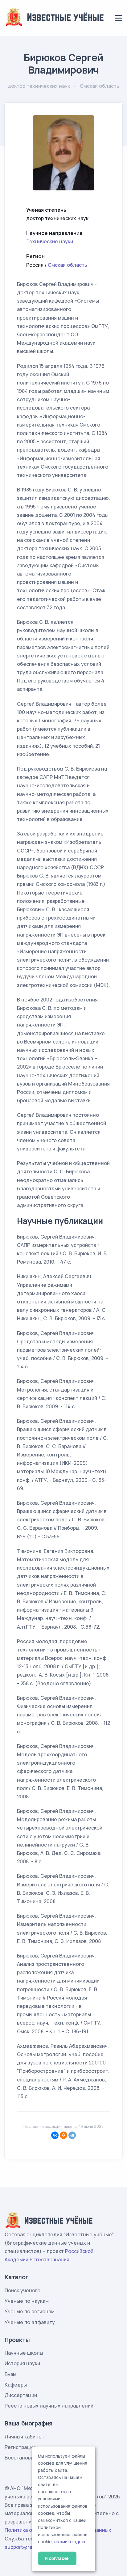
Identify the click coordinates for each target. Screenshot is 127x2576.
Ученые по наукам (27, 2301)
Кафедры (16, 2385)
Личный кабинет (25, 2437)
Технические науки (50, 241)
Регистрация (20, 2447)
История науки (22, 2363)
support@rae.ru (23, 2547)
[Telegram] (72, 2135)
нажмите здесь (70, 2542)
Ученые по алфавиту (30, 2322)
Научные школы (24, 2353)
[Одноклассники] (63, 2135)
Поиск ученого (23, 2290)
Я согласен (57, 2558)
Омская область (68, 265)
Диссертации (21, 2395)
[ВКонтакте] (55, 2135)
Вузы (10, 2374)
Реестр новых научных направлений (49, 2406)
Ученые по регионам (30, 2311)
